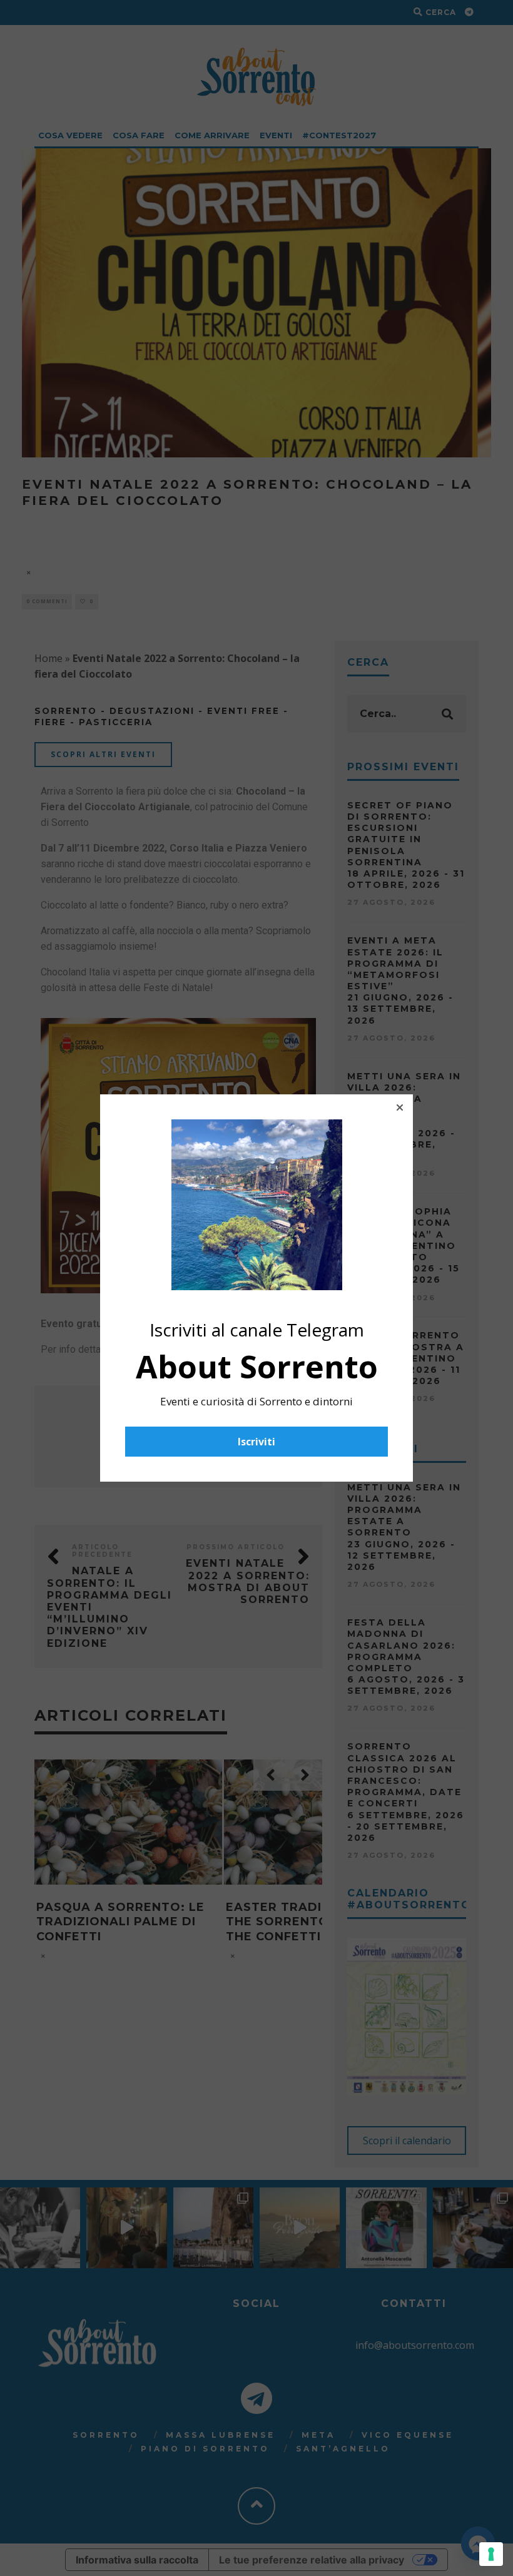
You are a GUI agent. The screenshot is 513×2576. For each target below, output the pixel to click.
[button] (400, 1107)
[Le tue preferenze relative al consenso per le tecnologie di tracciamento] (491, 2554)
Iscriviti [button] (256, 1442)
